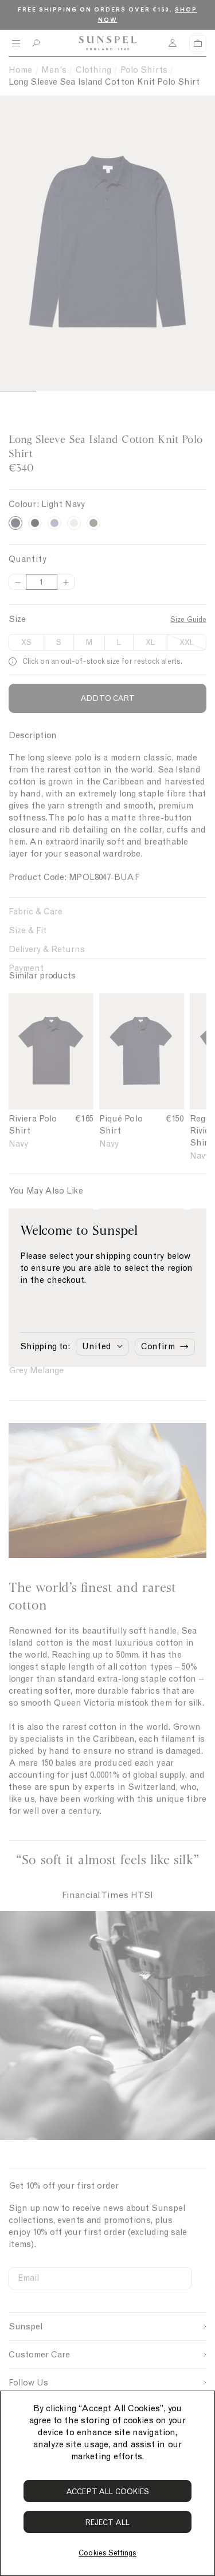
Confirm (158, 1346)
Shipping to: (45, 1346)
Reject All (107, 2523)
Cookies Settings (107, 2553)
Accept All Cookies (108, 2492)
